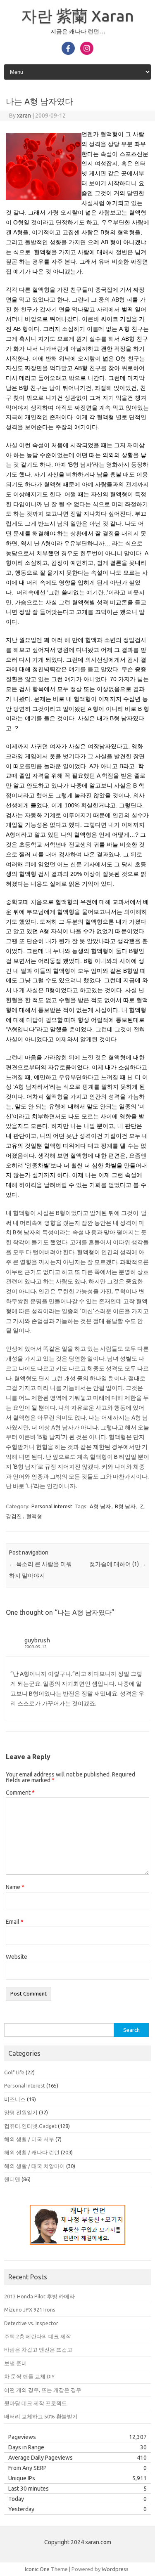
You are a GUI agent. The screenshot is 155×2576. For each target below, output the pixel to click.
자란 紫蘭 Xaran (77, 16)
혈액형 (34, 1516)
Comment (20, 1793)
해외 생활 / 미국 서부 (29, 2139)
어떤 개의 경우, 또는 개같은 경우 (43, 2390)
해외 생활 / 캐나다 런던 (32, 2152)
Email (15, 1922)
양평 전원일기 (21, 2112)
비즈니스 (15, 2099)
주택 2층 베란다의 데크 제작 (38, 2336)
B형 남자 (125, 1506)
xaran (24, 116)
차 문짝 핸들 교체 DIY (29, 2376)
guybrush (37, 1640)
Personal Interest (52, 1506)
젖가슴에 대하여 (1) (118, 1564)
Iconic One (37, 2569)
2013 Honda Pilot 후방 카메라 (39, 2296)
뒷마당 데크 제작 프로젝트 (36, 2403)
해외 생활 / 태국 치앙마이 (35, 2166)
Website (17, 1957)
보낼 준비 (15, 2363)
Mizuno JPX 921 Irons (30, 2309)
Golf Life (14, 2072)
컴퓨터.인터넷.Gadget (30, 2126)
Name (15, 1887)
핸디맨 (12, 2179)
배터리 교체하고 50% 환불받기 (41, 2416)
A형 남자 (100, 1506)
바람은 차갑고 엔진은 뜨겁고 (38, 2350)
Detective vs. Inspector (31, 2323)
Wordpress (115, 2569)
